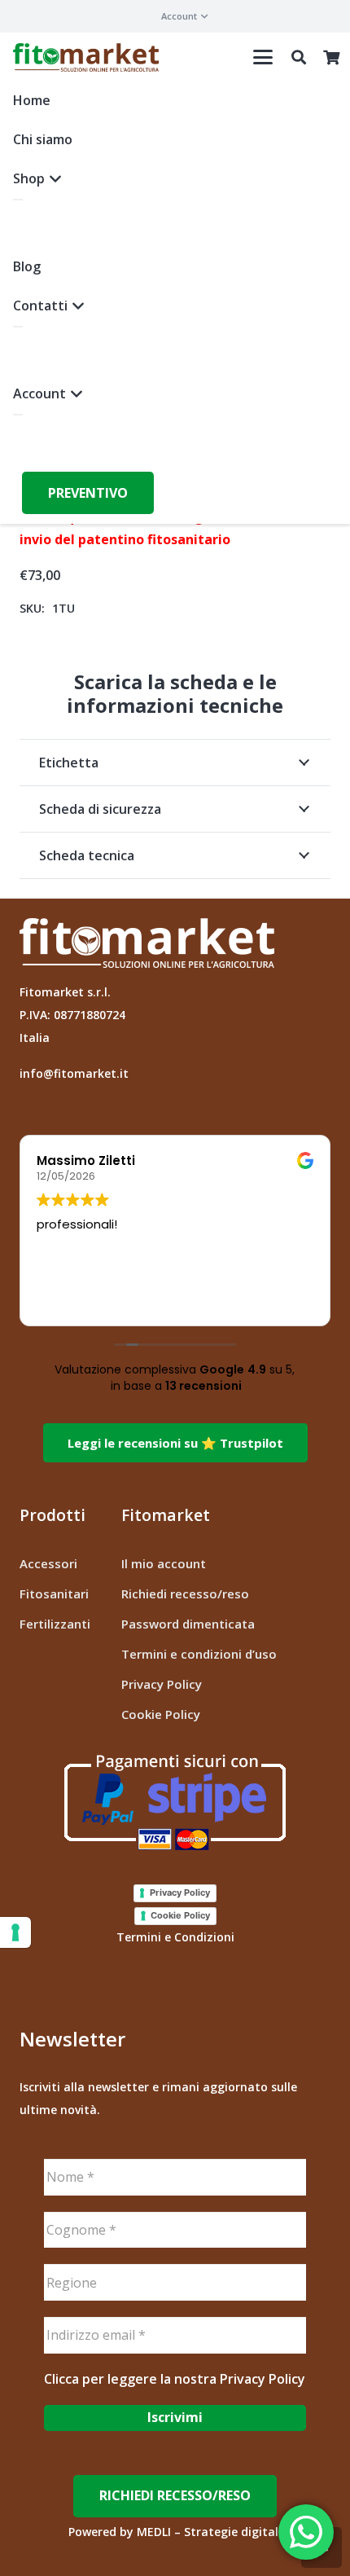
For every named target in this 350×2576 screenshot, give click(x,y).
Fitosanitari (54, 1594)
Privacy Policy (162, 1684)
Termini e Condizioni (175, 1937)
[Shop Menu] (18, 200)
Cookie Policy (161, 1714)
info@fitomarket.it (74, 1073)
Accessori (48, 1563)
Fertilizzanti (55, 1624)
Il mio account (164, 1563)
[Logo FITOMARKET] (86, 57)
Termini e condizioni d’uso (199, 1654)
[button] (184, 16)
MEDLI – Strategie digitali (209, 2532)
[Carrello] (331, 57)
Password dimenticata (188, 1624)
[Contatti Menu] (18, 327)
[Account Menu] (18, 415)
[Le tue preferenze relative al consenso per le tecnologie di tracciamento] (15, 1932)
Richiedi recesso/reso (185, 1594)
